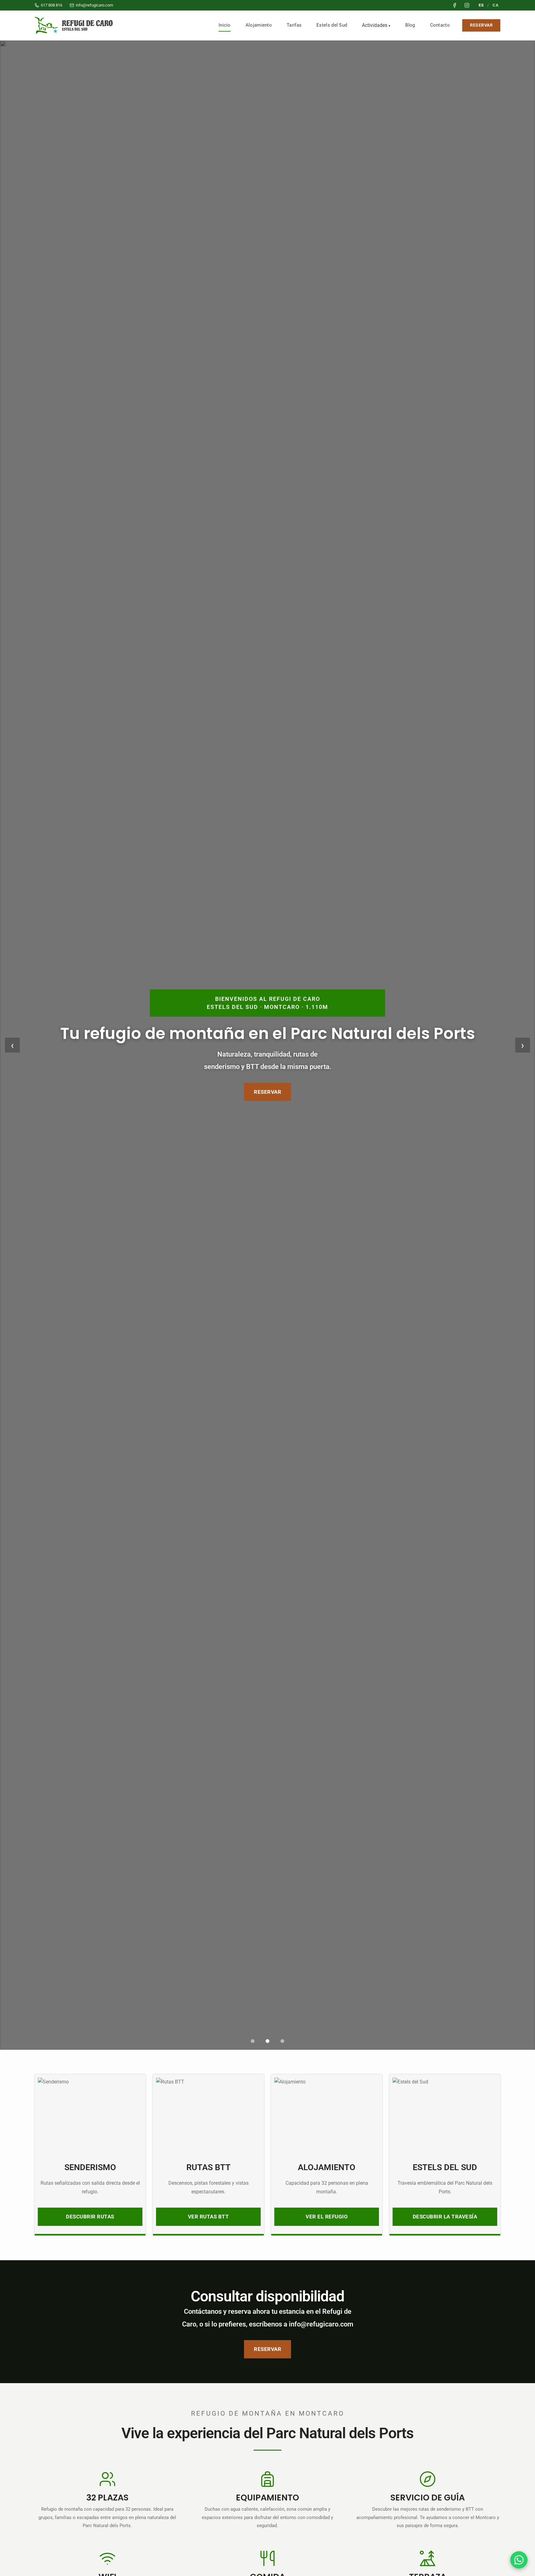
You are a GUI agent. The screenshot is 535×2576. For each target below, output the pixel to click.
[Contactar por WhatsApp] (519, 2560)
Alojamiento (259, 25)
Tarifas (294, 25)
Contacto (440, 25)
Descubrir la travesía (445, 2217)
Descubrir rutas (90, 2217)
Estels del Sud (332, 25)
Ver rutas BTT (209, 2217)
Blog (410, 25)
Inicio (225, 25)
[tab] (253, 2041)
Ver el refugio (327, 2217)
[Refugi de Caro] (75, 25)
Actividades (375, 25)
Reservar (481, 25)
